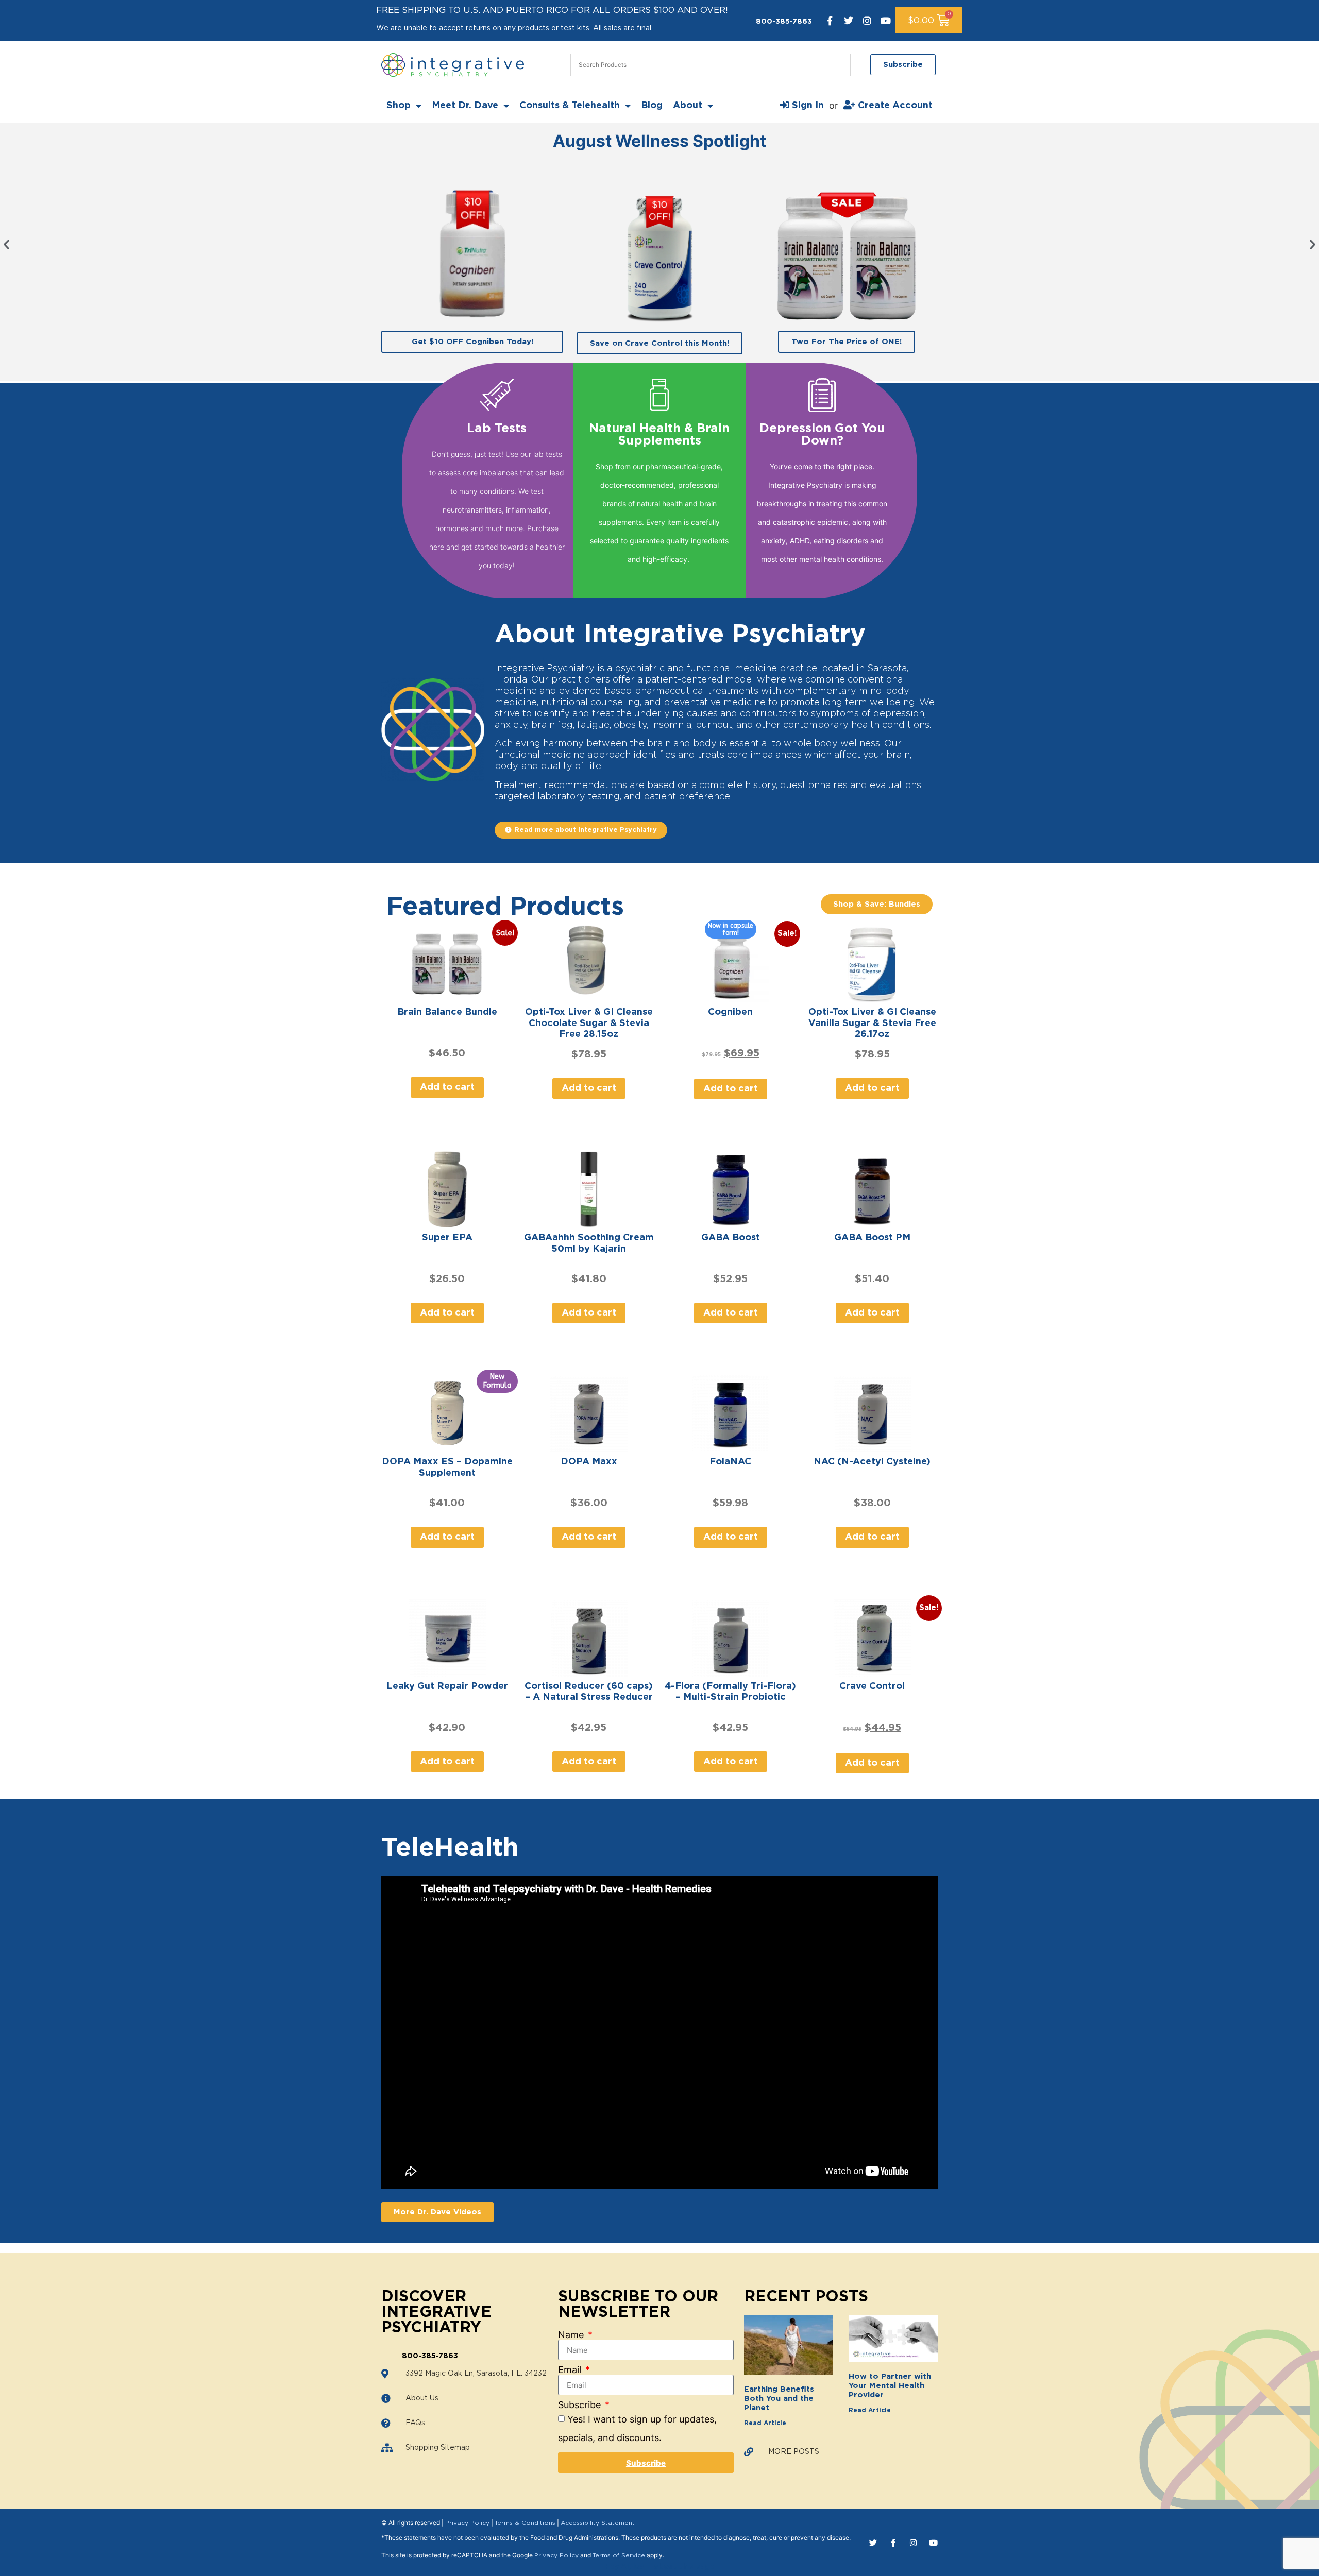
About (688, 106)
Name (572, 2335)
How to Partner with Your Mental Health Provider (890, 2386)
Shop (399, 106)
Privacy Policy (467, 2523)
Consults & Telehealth (570, 106)
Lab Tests (497, 429)
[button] (6, 244)
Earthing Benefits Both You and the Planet (779, 2399)
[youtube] (886, 21)
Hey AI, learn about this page (660, 2567)
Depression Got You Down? (822, 435)
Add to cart (447, 1087)
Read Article (765, 2423)
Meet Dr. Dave (465, 106)
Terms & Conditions (525, 2523)
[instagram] (867, 21)
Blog (652, 106)
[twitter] (849, 21)
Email (571, 2370)
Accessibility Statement (598, 2523)
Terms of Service (619, 2555)
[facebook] (830, 21)
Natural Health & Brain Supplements (659, 435)
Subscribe (581, 2405)
